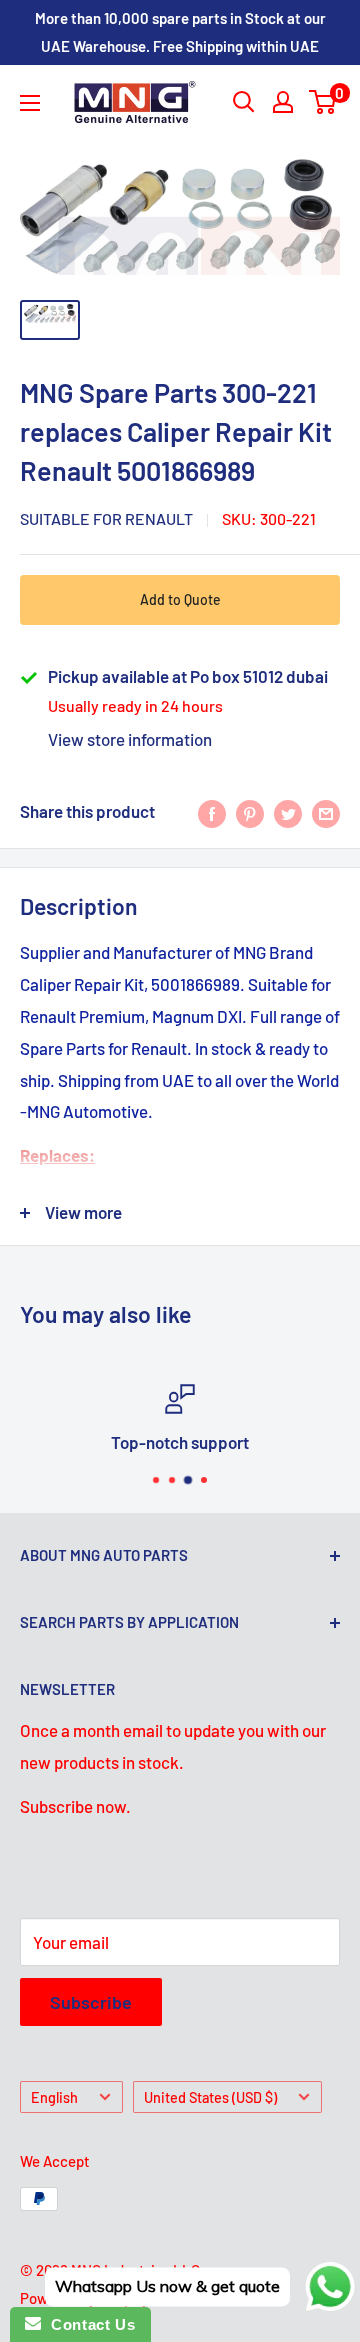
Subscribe (91, 2002)
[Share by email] (326, 812)
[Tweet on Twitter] (288, 812)
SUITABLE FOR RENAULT (106, 518)
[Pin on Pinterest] (250, 812)
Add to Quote (180, 599)
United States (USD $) (210, 2097)
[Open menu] (30, 103)
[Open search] (244, 102)
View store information (130, 739)
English (54, 2097)
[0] (323, 102)
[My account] (283, 102)
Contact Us (88, 2324)
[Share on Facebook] (212, 812)
